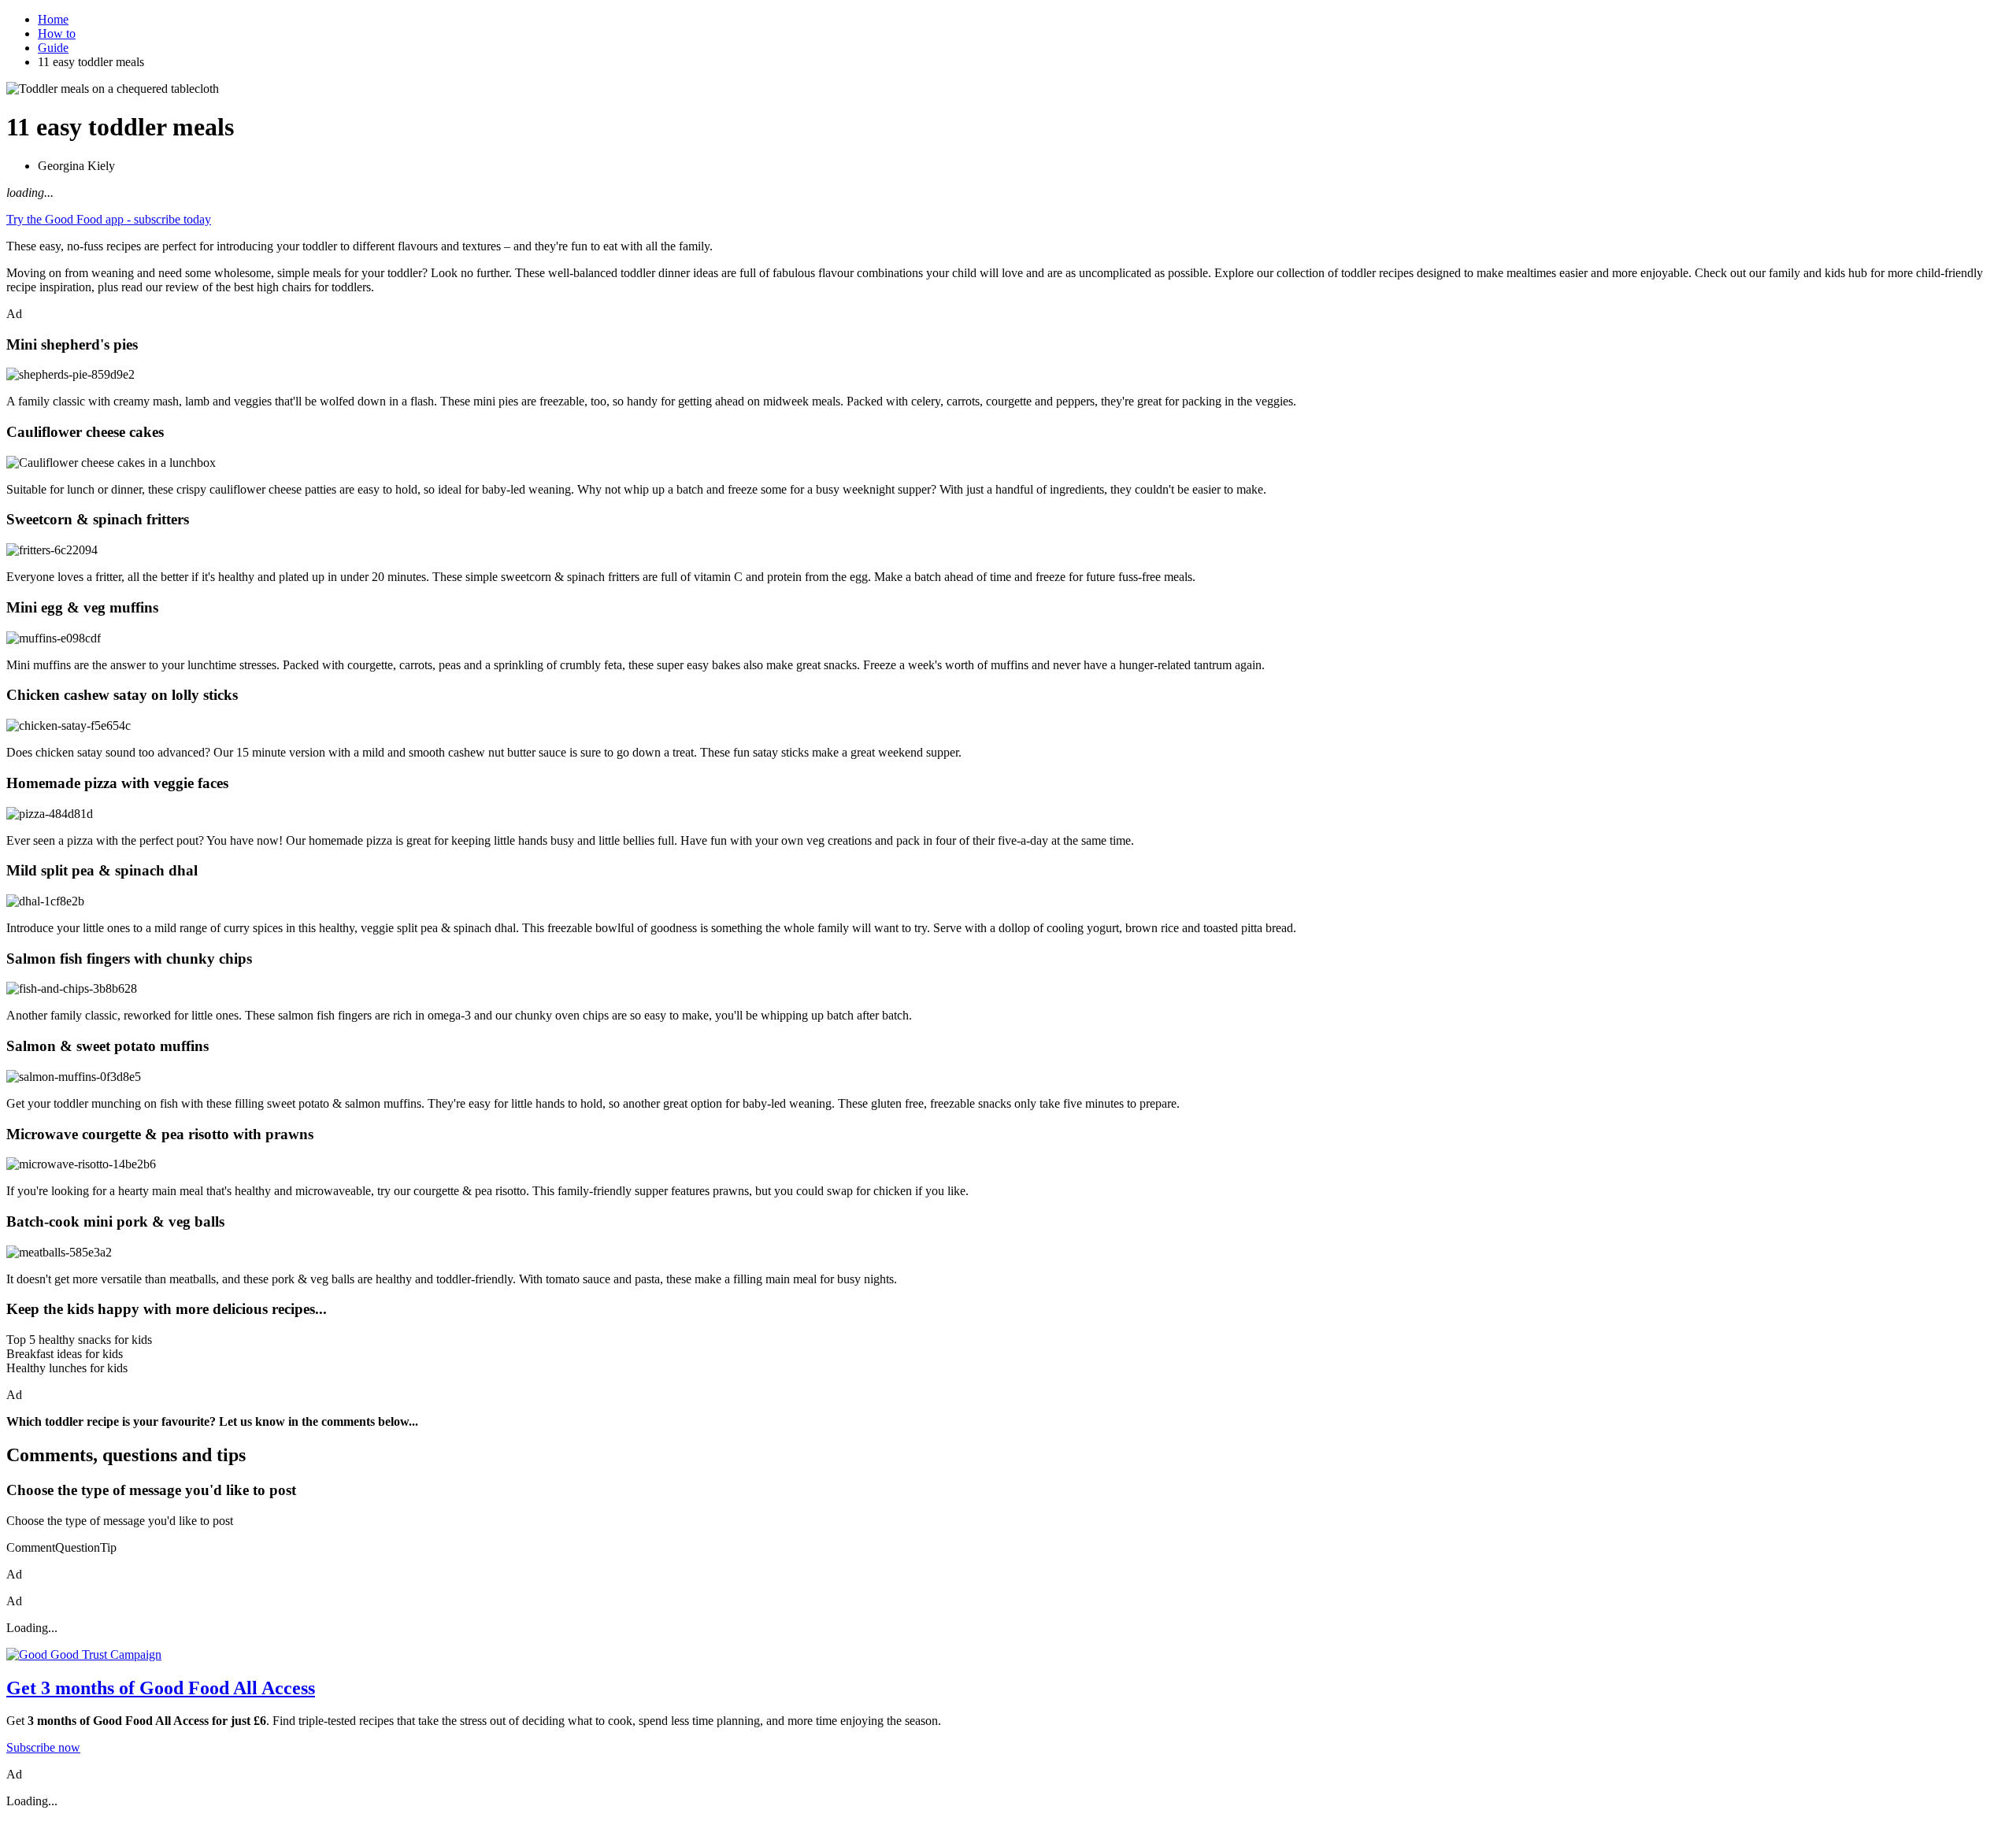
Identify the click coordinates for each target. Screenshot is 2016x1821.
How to (57, 33)
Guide (53, 48)
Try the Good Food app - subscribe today (109, 219)
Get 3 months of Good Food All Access (161, 1688)
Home (53, 19)
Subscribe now (43, 1747)
